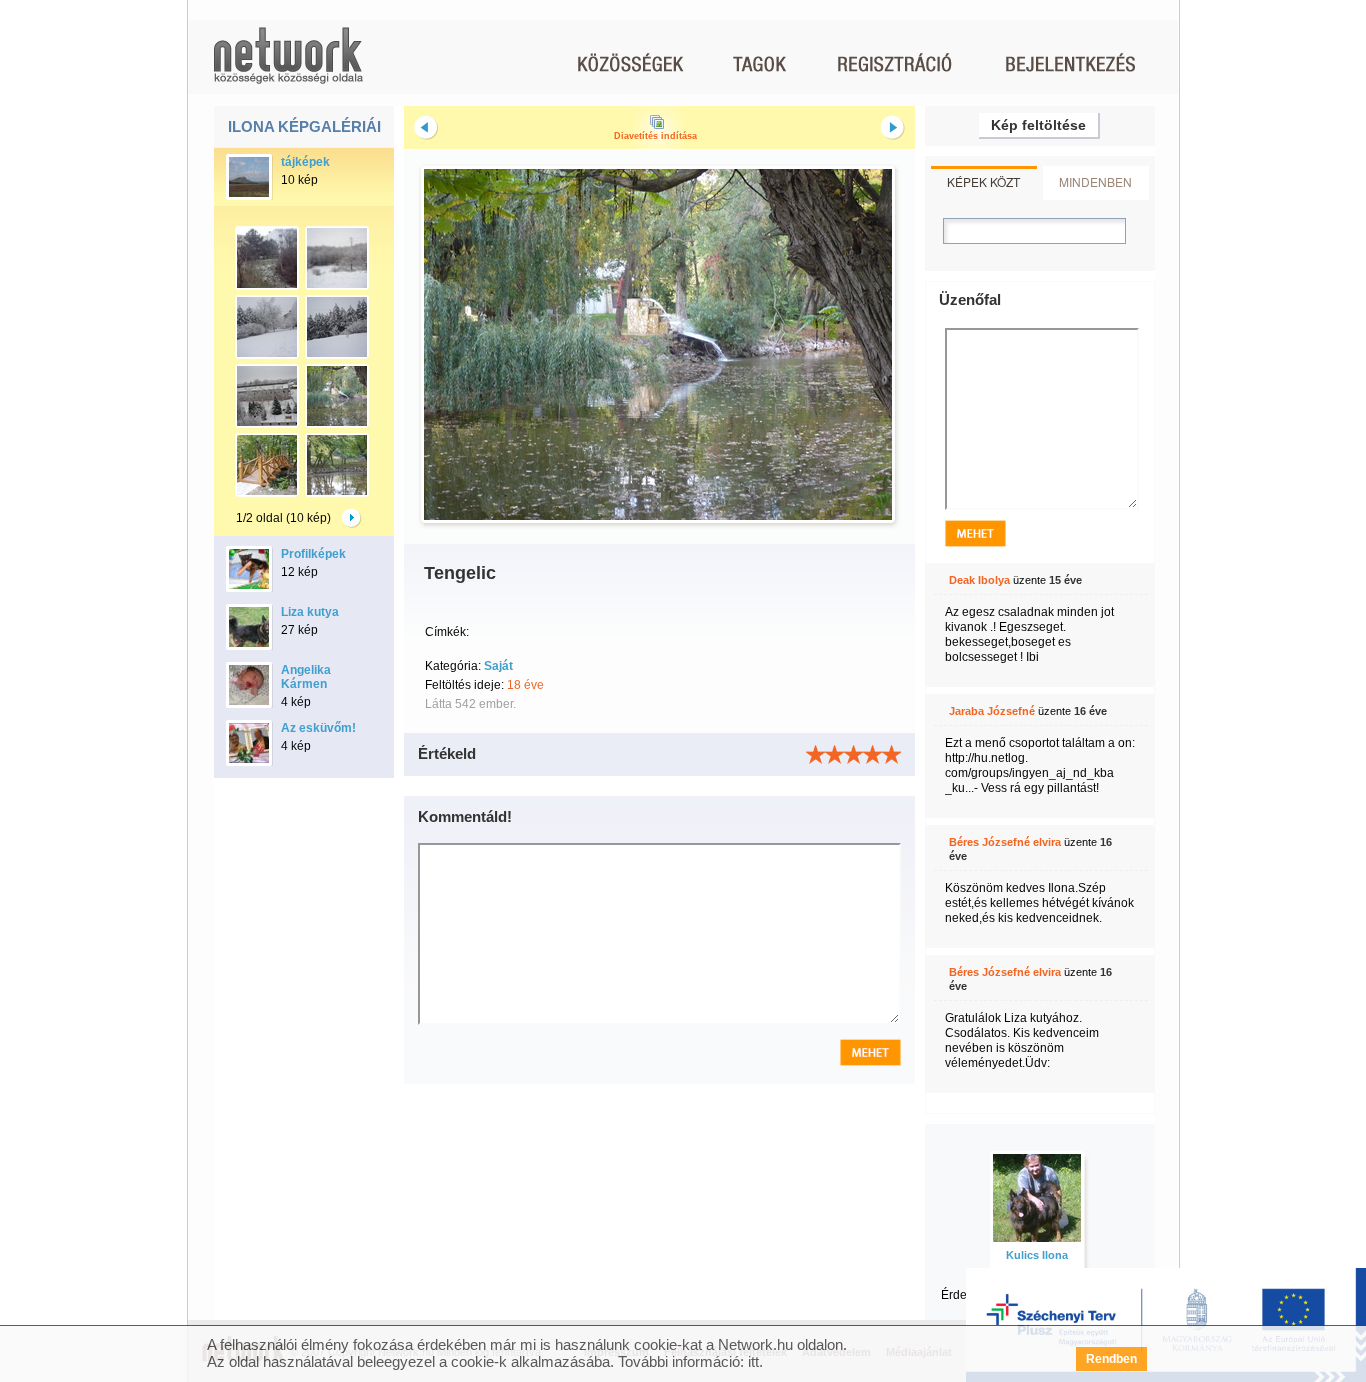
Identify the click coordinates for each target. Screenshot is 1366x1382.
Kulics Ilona (1037, 1255)
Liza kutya (310, 612)
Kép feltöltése (1038, 125)
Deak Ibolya (979, 580)
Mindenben (1095, 181)
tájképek (305, 162)
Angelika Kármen (306, 677)
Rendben (1111, 1359)
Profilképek (313, 554)
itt (753, 1361)
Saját (498, 666)
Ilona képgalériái (304, 126)
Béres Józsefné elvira (1005, 842)
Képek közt (983, 181)
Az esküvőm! (318, 728)
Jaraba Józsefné (992, 711)
